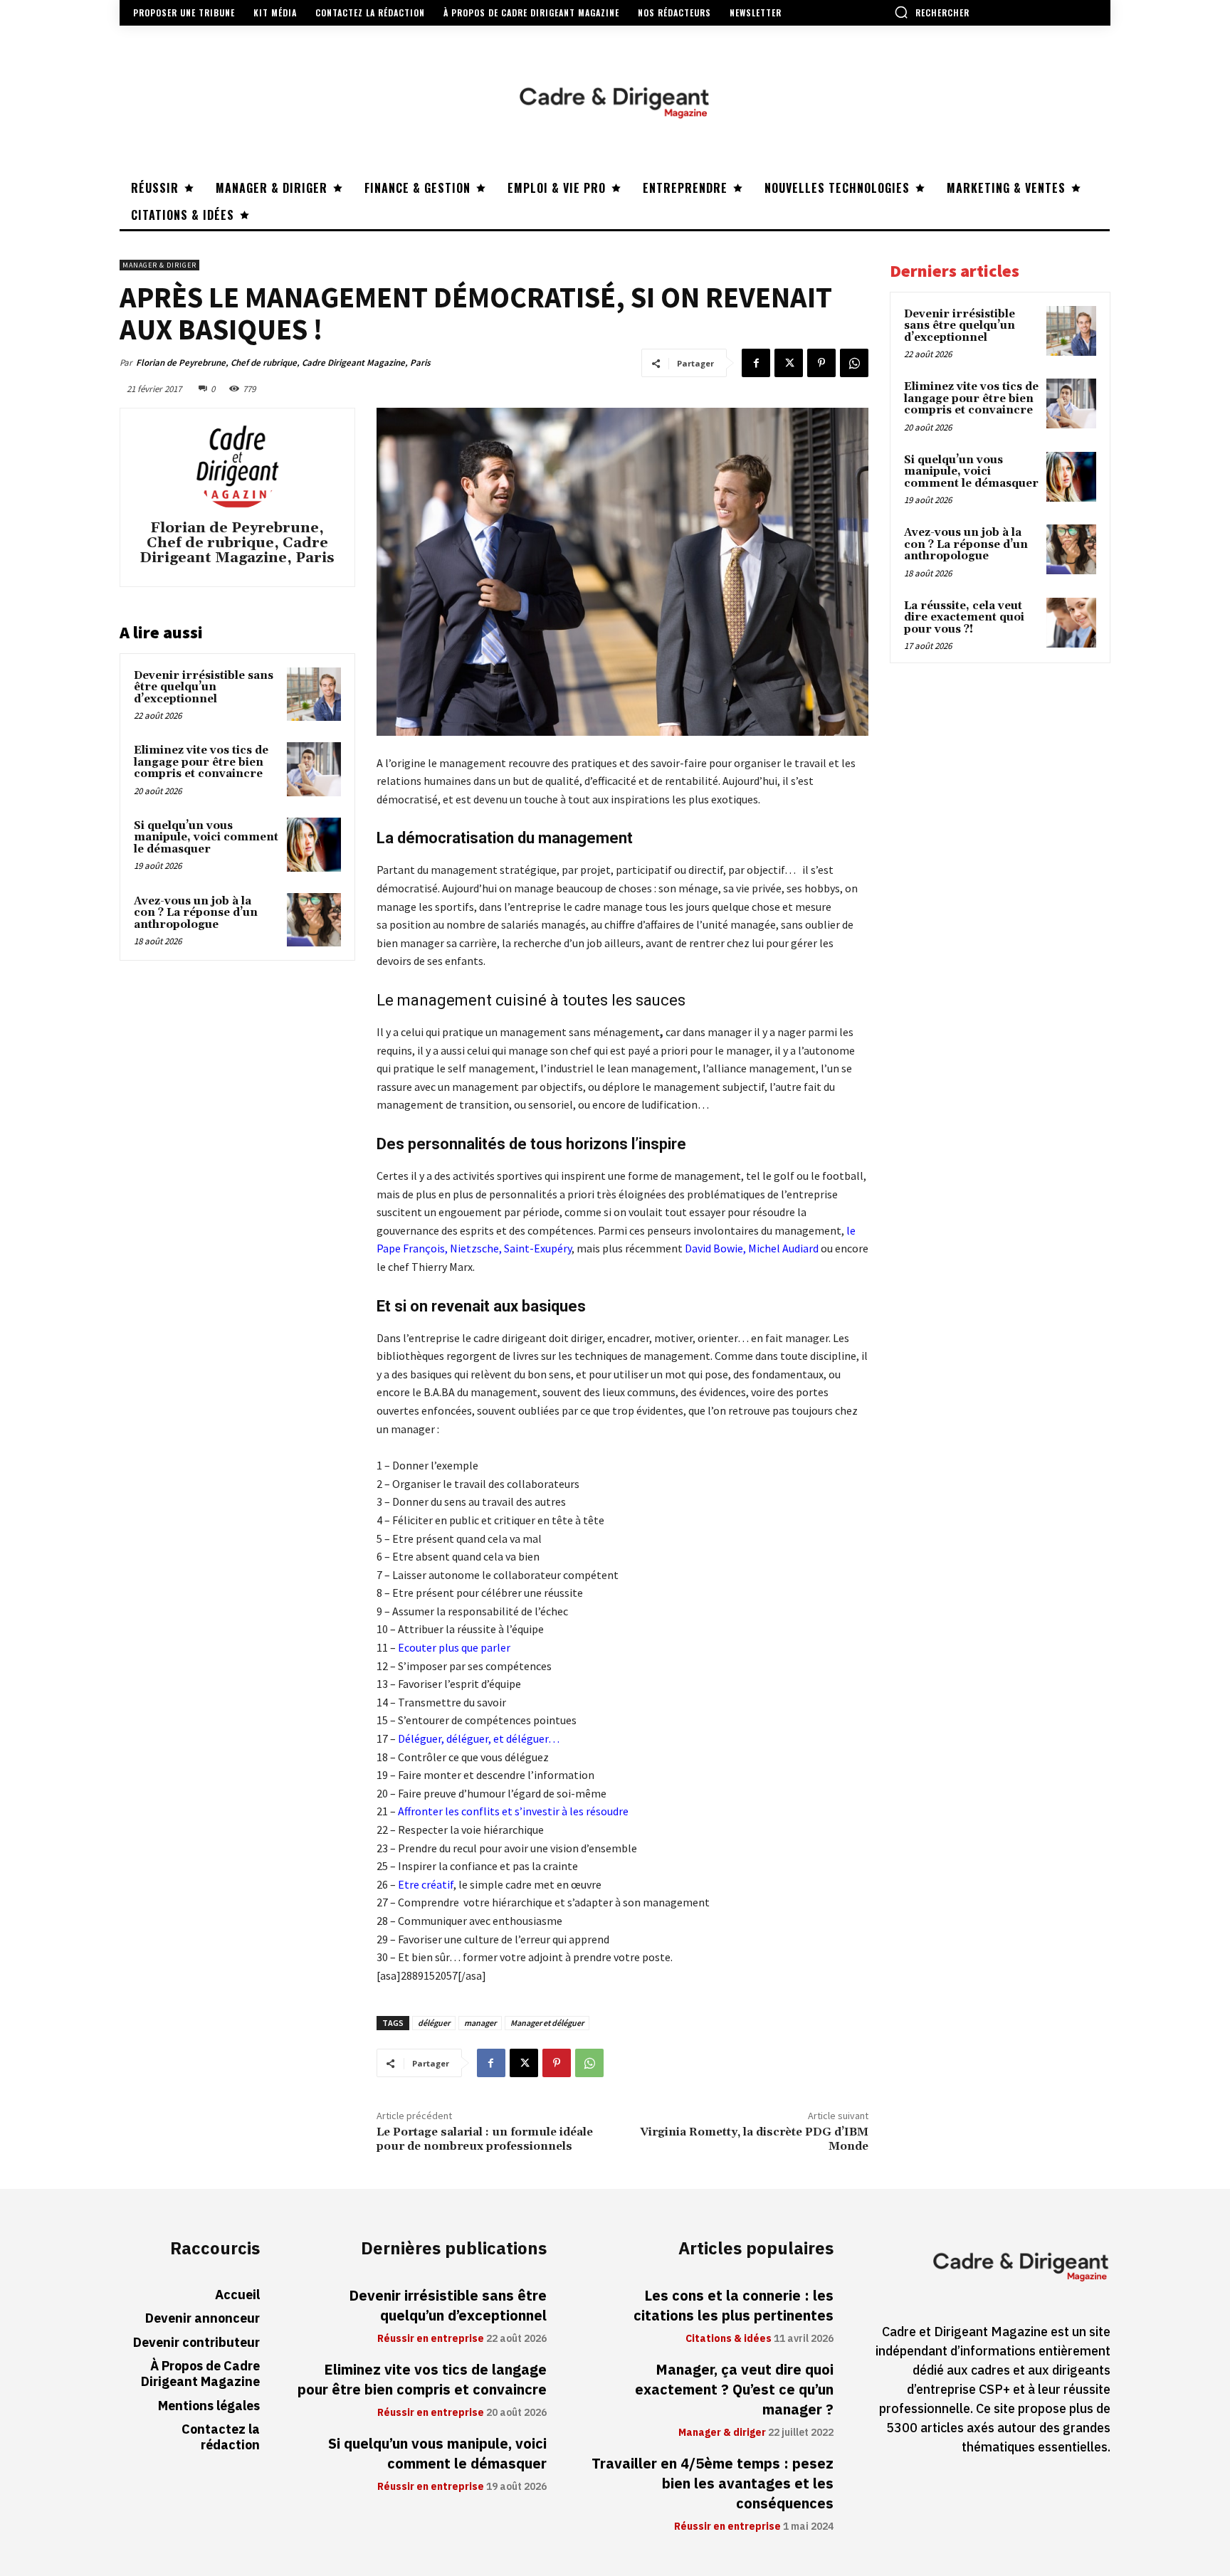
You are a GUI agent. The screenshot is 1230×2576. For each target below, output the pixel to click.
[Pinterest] (821, 363)
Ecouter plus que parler (453, 1647)
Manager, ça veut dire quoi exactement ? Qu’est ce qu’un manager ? (734, 2390)
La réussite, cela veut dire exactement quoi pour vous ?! (964, 618)
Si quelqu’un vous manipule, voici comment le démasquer (206, 838)
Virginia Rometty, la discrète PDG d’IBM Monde (754, 2139)
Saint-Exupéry (538, 1248)
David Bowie (714, 1248)
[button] (932, 12)
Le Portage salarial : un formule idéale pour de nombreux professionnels (485, 2139)
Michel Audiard (783, 1248)
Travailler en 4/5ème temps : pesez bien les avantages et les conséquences (713, 2483)
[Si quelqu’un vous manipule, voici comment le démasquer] (314, 845)
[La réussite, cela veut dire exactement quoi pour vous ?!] (1071, 623)
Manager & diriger (159, 265)
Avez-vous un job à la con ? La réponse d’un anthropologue (196, 913)
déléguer (434, 2023)
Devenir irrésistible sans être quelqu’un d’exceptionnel (204, 687)
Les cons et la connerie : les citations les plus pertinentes (734, 2306)
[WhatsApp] (854, 363)
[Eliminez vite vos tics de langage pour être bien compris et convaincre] (314, 769)
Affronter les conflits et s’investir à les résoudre (513, 1811)
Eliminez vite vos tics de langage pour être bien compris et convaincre (201, 762)
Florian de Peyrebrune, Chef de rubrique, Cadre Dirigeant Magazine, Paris (283, 363)
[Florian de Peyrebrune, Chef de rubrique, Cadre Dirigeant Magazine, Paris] (237, 466)
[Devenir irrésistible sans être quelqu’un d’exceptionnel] (314, 695)
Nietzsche (474, 1248)
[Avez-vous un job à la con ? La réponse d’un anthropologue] (314, 920)
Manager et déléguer (547, 2023)
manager (480, 2023)
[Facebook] (756, 363)
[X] (789, 363)
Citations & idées (729, 2339)
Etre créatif (426, 1884)
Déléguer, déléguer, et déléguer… (479, 1738)
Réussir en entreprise (431, 2339)
